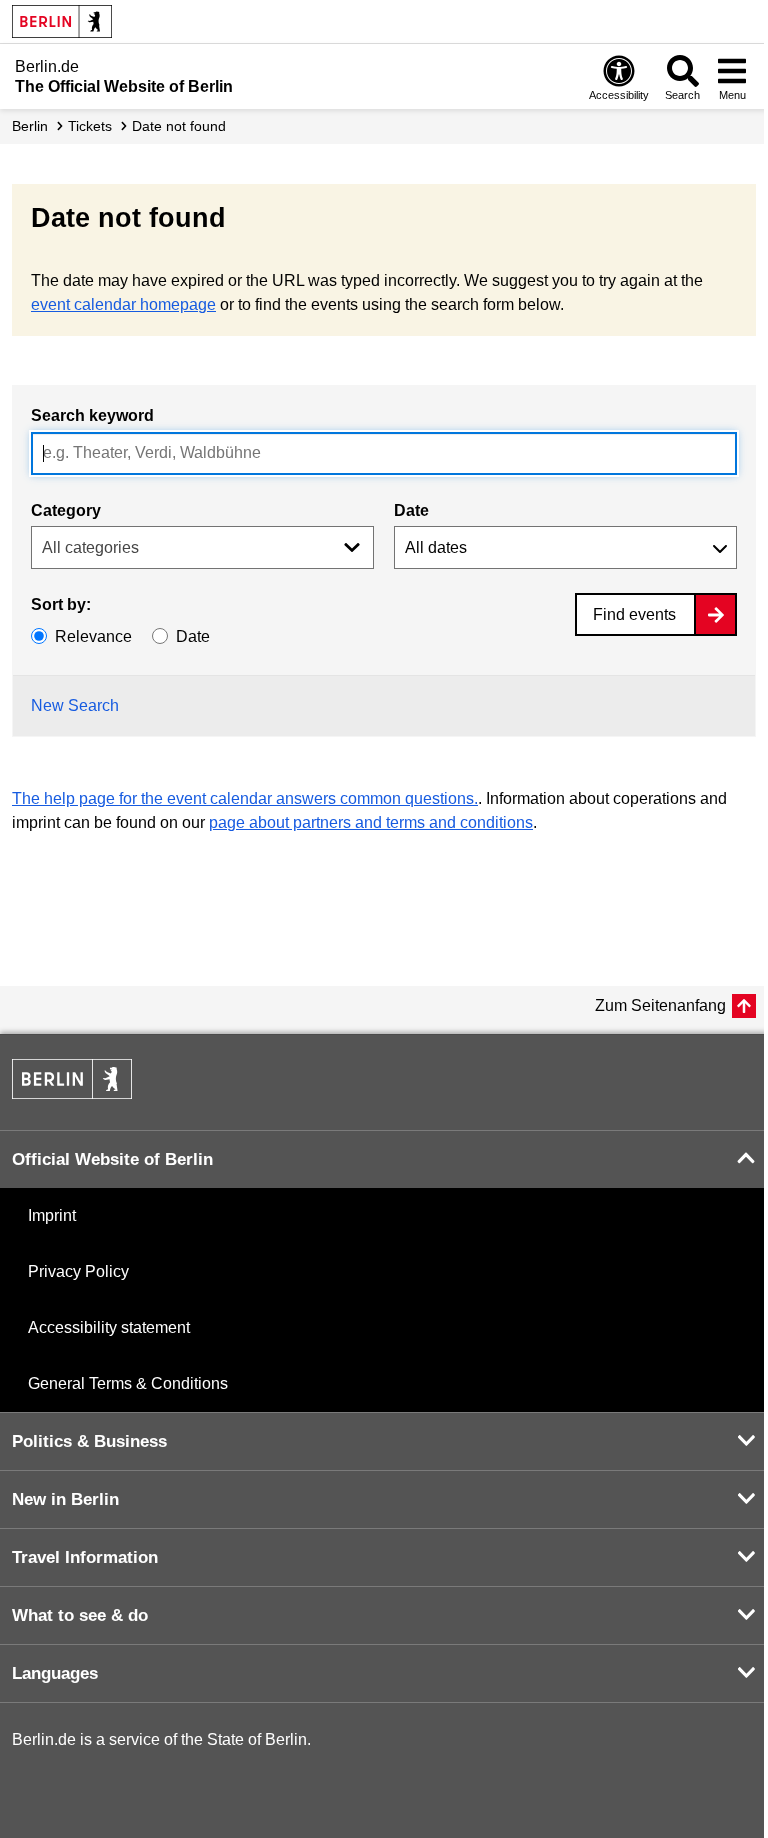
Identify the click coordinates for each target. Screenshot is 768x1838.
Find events (634, 614)
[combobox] (384, 453)
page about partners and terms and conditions (371, 822)
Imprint (52, 1215)
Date (411, 510)
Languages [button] (55, 1673)
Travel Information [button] (85, 1557)
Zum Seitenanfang (660, 1005)
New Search (75, 705)
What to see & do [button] (80, 1615)
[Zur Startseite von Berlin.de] (72, 1093)
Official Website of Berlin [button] (112, 1159)
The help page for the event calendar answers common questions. (245, 798)
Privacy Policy (78, 1271)
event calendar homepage (123, 304)
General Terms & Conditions (128, 1383)
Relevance (93, 636)
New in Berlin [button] (65, 1499)
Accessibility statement (109, 1327)
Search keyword (92, 415)
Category (66, 510)
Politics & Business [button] (89, 1441)
